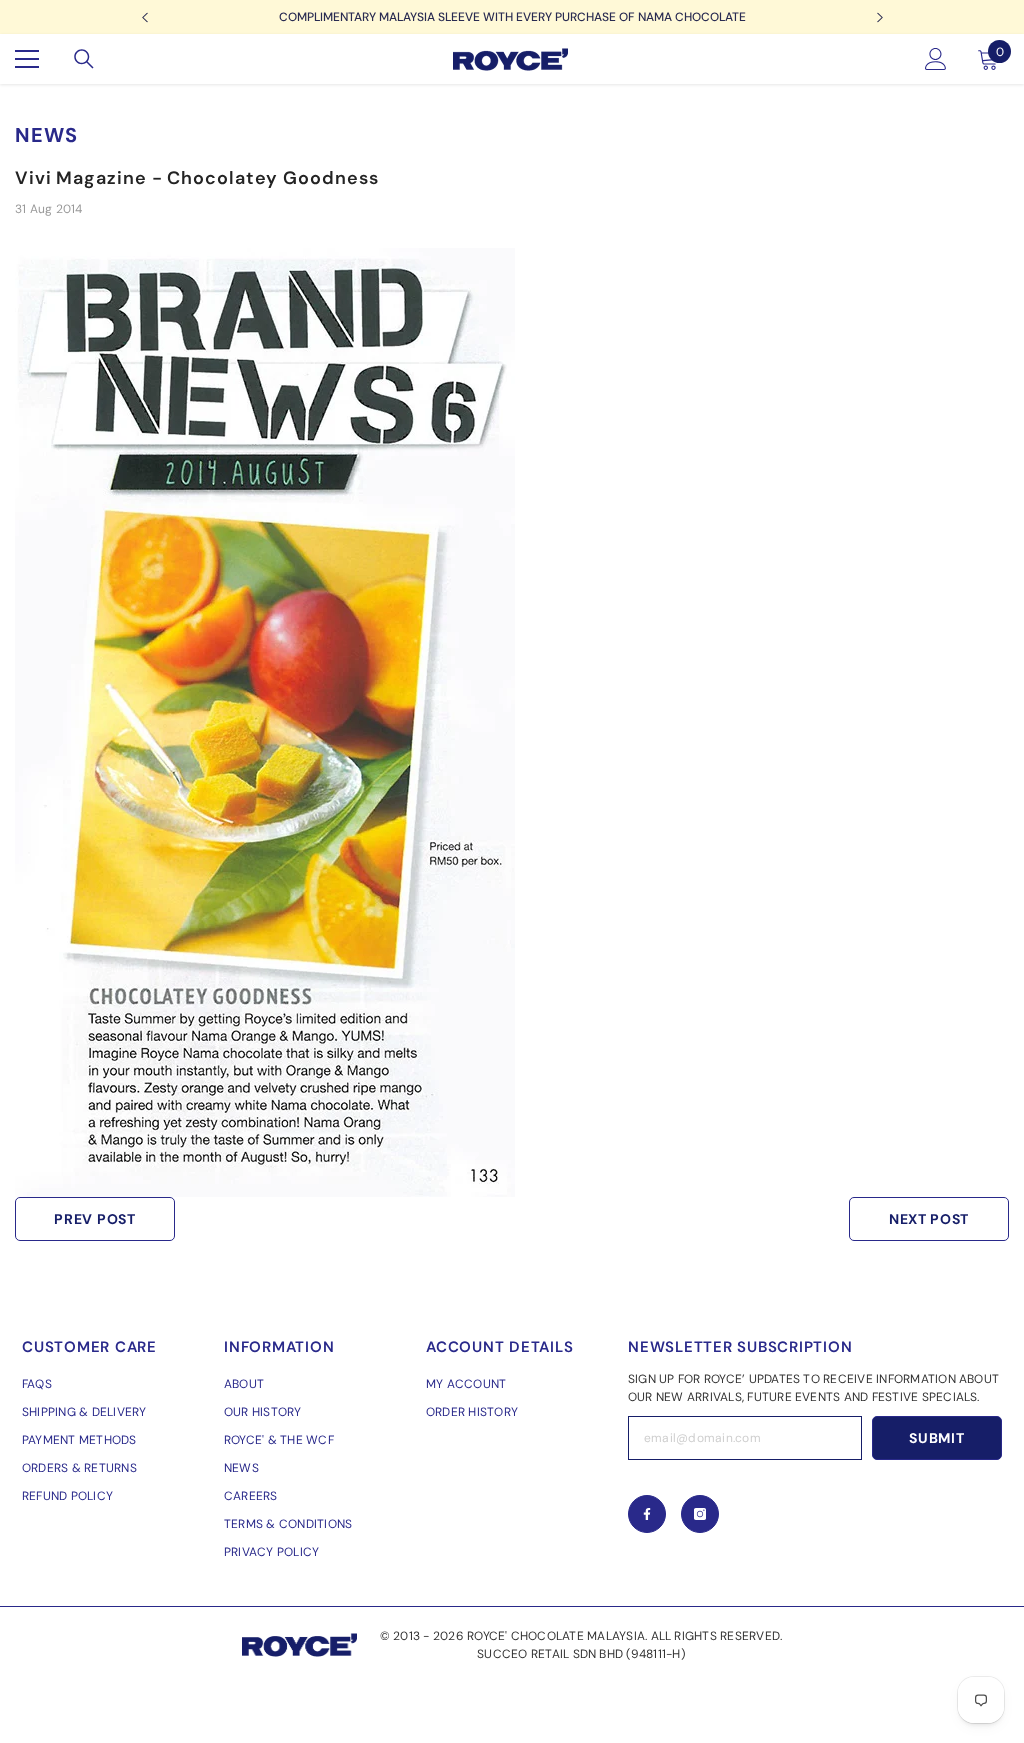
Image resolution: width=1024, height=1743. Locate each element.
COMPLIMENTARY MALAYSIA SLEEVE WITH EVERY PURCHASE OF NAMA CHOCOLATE (512, 17)
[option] (512, 17)
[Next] (879, 17)
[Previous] (144, 17)
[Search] (84, 59)
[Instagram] (700, 1514)
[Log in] (936, 59)
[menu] (27, 59)
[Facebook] (647, 1514)
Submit (936, 1438)
